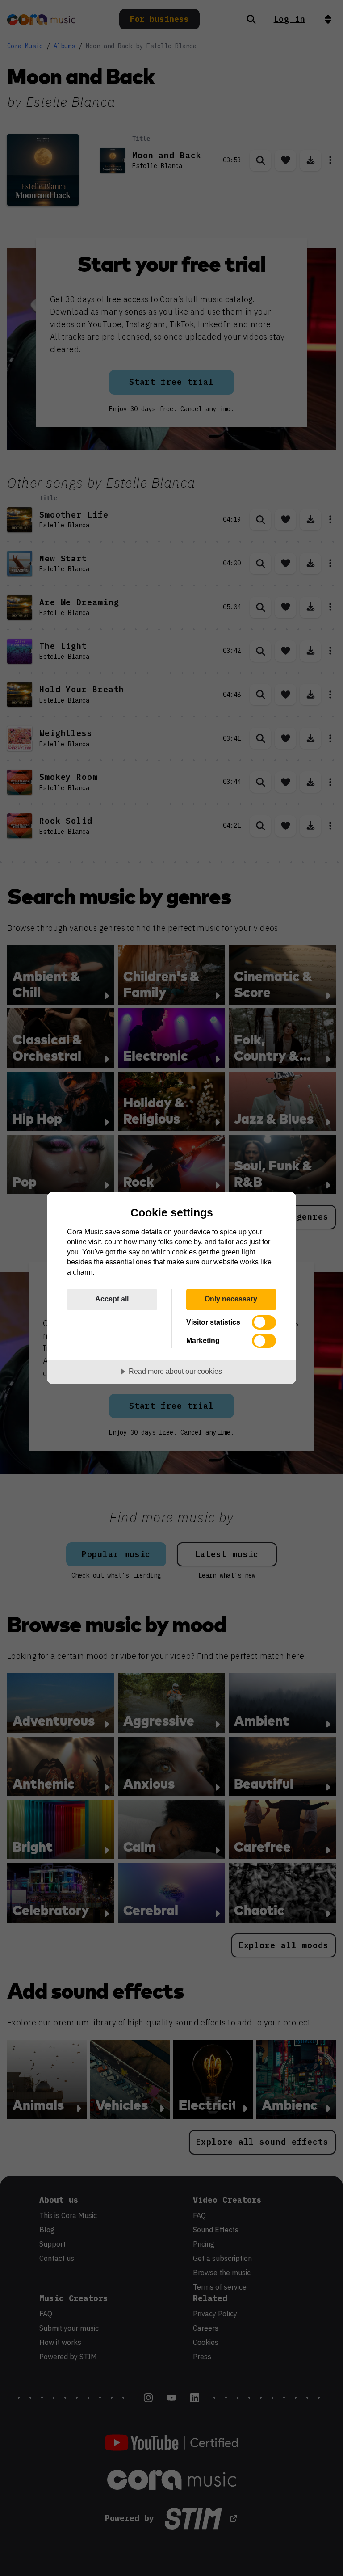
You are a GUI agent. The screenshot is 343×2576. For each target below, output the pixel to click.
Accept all (112, 1299)
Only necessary (231, 1299)
